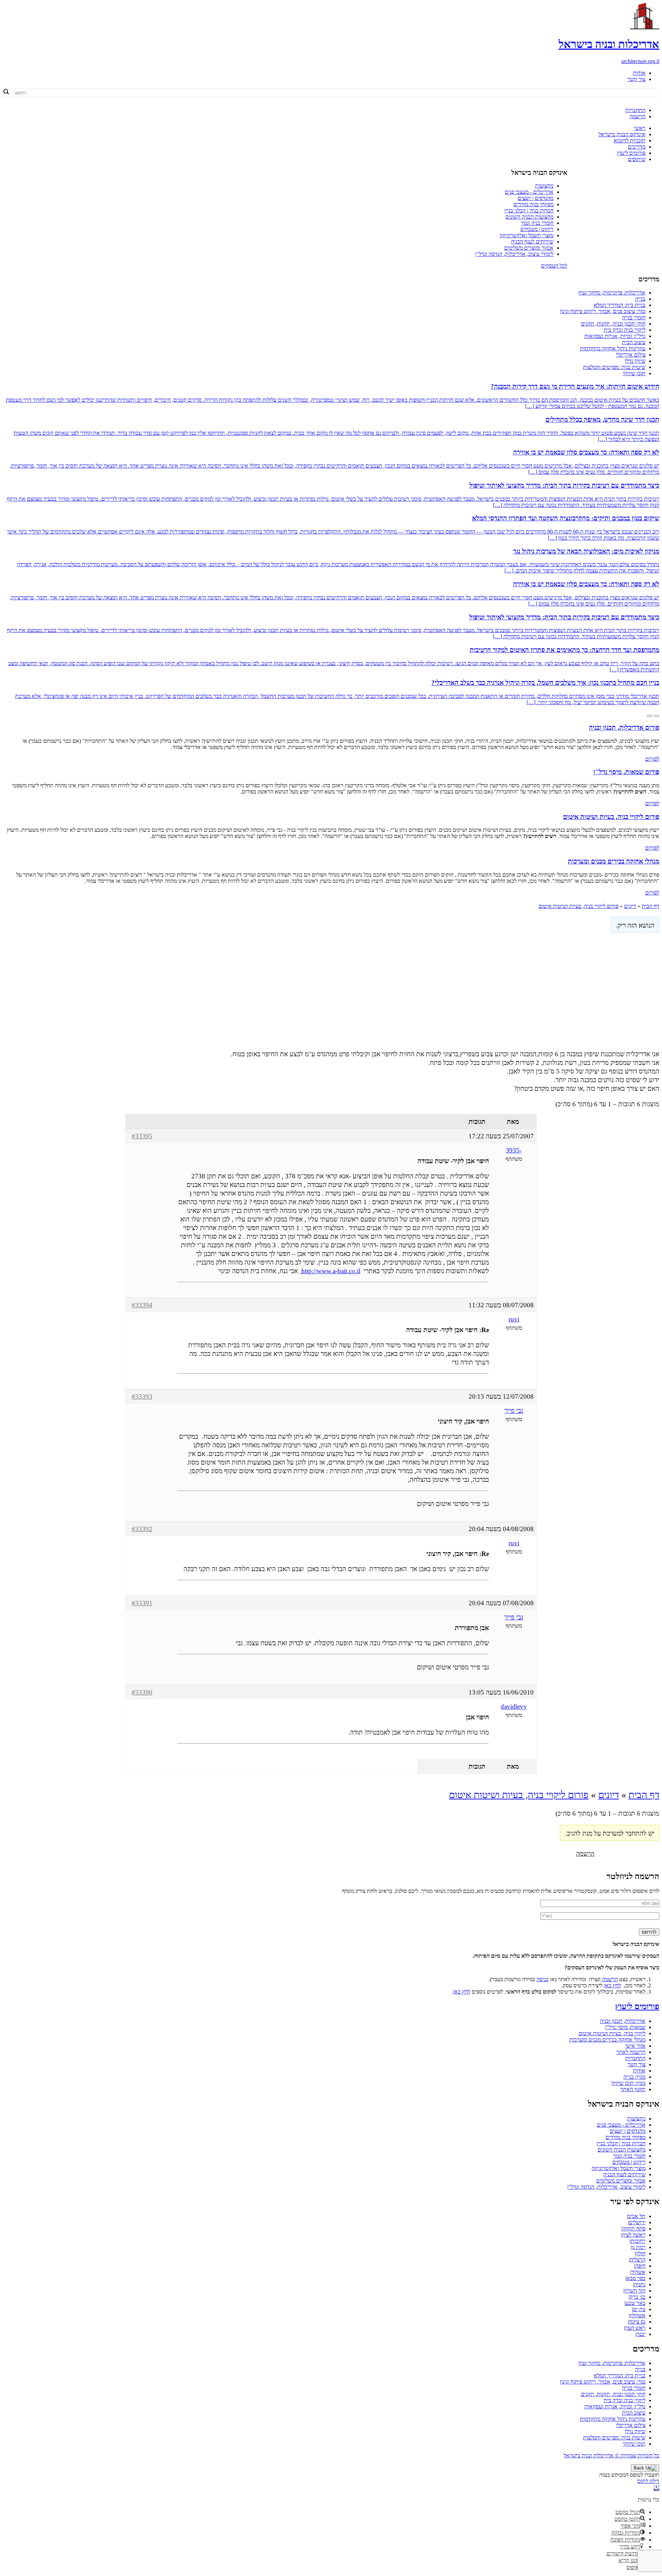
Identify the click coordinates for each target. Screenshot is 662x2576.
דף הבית (650, 906)
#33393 (142, 1396)
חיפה (640, 2266)
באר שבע (635, 2303)
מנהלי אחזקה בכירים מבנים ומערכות (607, 2040)
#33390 (142, 1692)
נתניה (640, 2284)
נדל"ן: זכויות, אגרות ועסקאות (615, 336)
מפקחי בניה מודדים (533, 204)
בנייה (640, 299)
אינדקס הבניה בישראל (622, 134)
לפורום (652, 759)
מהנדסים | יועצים (535, 198)
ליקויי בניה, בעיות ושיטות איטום (612, 2033)
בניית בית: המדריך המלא (620, 305)
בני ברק (638, 2297)
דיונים (630, 906)
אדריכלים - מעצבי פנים (529, 192)
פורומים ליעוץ (631, 153)
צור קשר (636, 79)
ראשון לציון (634, 2235)
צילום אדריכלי (631, 355)
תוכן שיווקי (634, 373)
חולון (641, 2253)
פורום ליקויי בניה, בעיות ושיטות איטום (579, 906)
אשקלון (638, 2315)
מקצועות (544, 186)
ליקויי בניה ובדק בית (625, 330)
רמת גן (639, 2247)
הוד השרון (635, 2291)
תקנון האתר (633, 2089)
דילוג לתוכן (648, 2481)
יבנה (641, 2334)
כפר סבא (636, 2278)
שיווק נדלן (635, 361)
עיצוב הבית (634, 342)
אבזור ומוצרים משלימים (529, 248)
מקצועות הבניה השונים (529, 217)
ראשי (640, 128)
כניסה (543, 1979)
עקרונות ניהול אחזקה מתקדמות (613, 348)
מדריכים (637, 147)
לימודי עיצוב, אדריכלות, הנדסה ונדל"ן (514, 254)
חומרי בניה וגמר (537, 223)
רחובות (638, 2241)
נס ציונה (637, 2322)
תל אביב (637, 2216)
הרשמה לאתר (631, 2052)
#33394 (142, 1305)
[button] (656, 2488)
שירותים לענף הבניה (532, 242)
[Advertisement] (331, 990)
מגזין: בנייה (634, 2077)
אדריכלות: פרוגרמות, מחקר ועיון (612, 293)
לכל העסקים (554, 266)
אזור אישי (635, 2046)
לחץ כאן (612, 1985)
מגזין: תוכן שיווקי (628, 2083)
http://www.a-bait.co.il (330, 1271)
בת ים (639, 2309)
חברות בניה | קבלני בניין (529, 211)
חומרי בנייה (634, 317)
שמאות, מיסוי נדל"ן (625, 2027)
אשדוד (638, 2272)
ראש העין (635, 2328)
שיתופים (637, 159)
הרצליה (638, 2260)
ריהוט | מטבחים (537, 229)
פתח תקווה (634, 2229)
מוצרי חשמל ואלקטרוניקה (526, 235)
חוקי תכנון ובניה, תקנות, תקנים (613, 324)
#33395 (142, 1136)
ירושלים (637, 2222)
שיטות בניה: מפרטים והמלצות (614, 367)
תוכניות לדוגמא (630, 141)
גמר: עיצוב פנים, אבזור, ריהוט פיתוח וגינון (603, 311)
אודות (639, 73)
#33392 (142, 1529)
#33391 (142, 1603)
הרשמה (638, 116)
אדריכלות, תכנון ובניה (623, 2021)
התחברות (635, 110)
